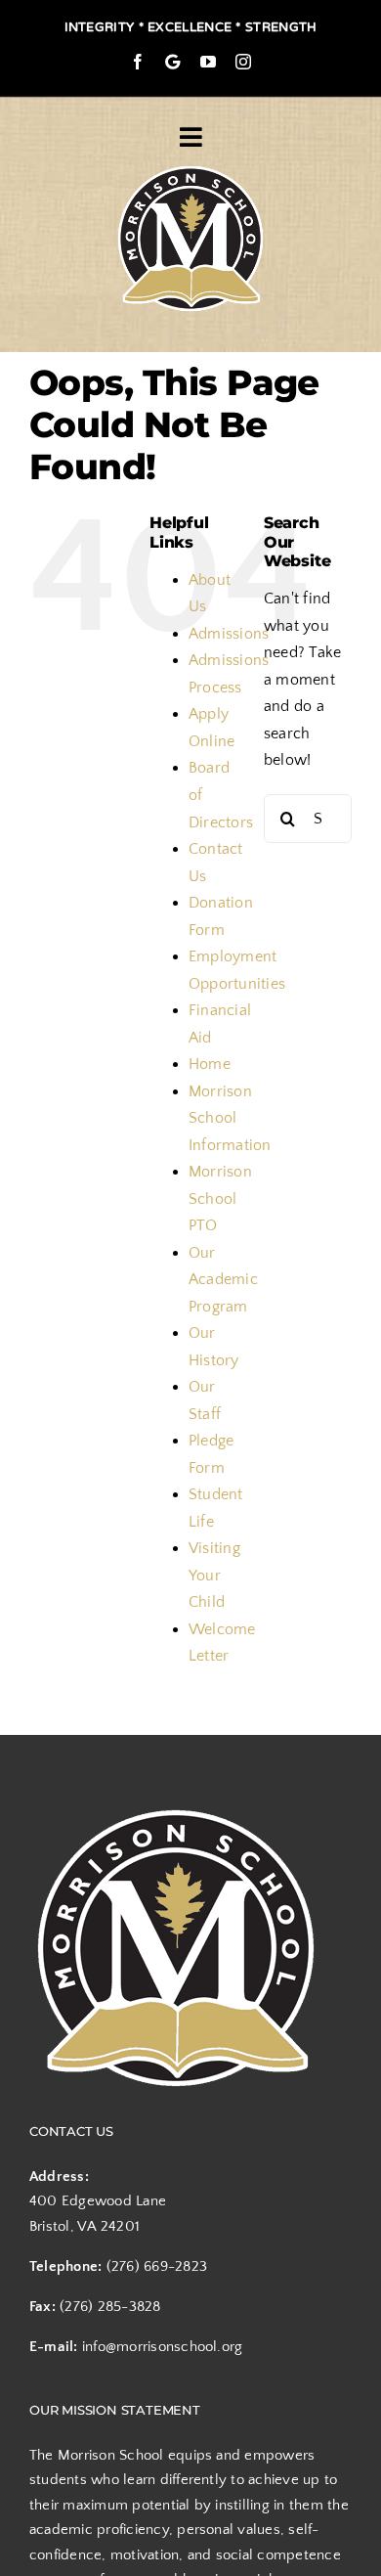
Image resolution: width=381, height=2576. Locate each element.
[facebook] (138, 62)
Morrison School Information (230, 1118)
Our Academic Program (223, 1280)
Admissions (229, 634)
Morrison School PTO (220, 1199)
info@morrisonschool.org (163, 2347)
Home (210, 1064)
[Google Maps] (172, 62)
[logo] (190, 169)
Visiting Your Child (214, 1575)
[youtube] (208, 62)
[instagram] (243, 62)
